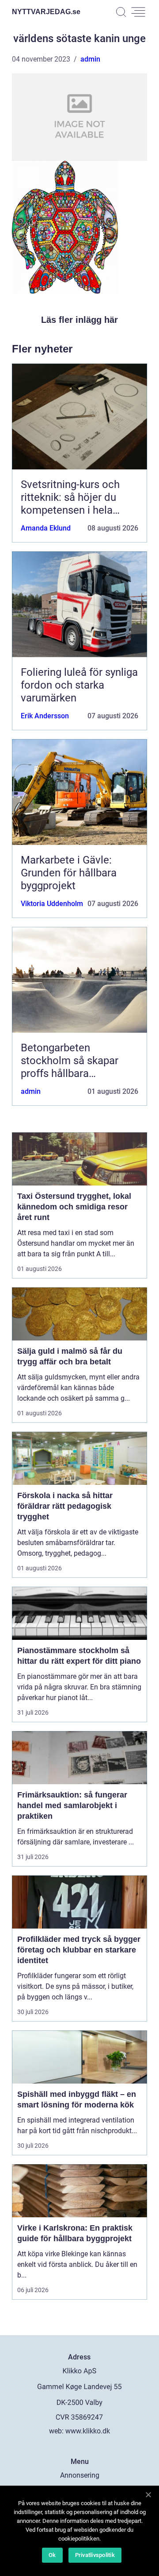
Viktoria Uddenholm (52, 904)
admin (90, 59)
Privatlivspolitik (95, 2555)
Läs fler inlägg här (79, 320)
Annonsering (80, 2475)
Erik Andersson (45, 716)
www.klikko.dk (88, 2431)
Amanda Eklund (46, 528)
